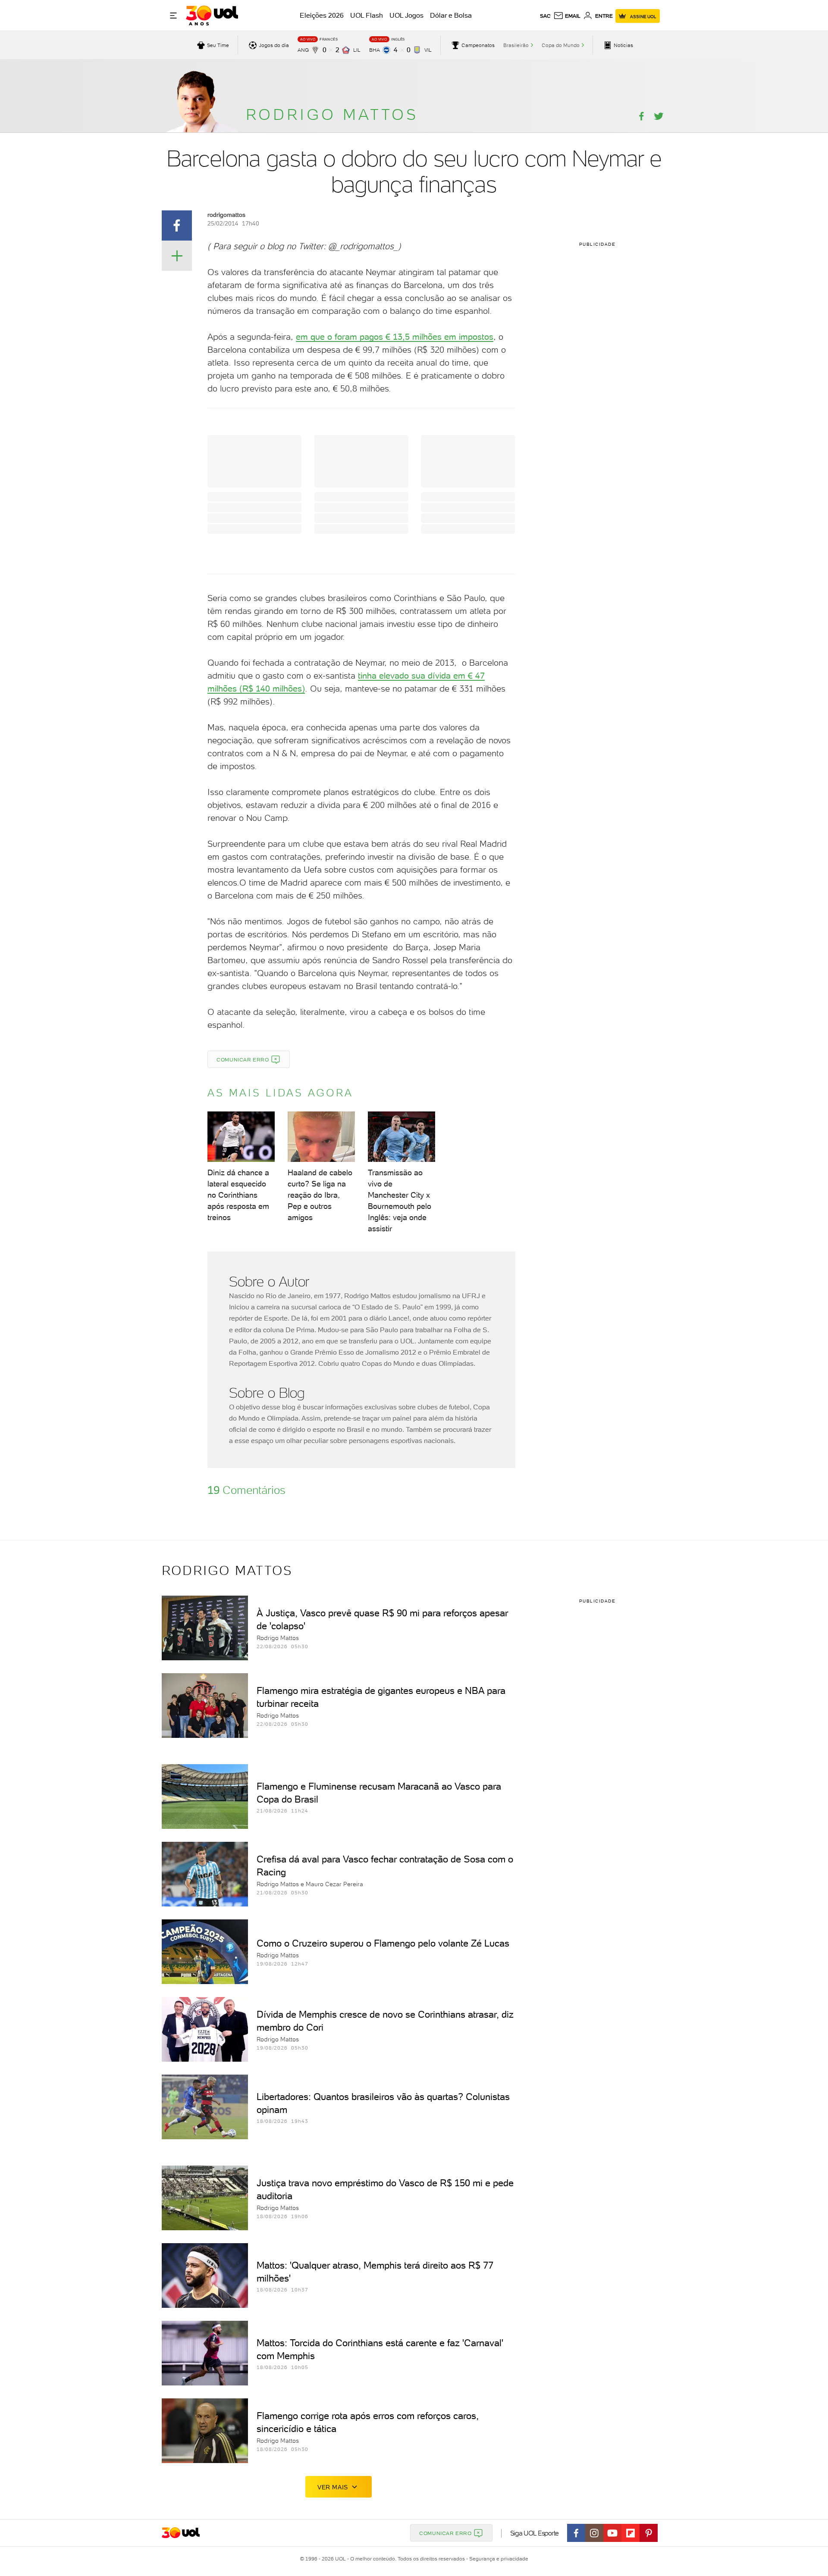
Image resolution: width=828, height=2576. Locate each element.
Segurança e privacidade (497, 2559)
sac (545, 16)
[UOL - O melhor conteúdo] (212, 16)
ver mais (333, 2487)
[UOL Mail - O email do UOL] (567, 16)
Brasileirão (516, 45)
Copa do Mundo (561, 45)
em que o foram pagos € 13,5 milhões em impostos (395, 337)
